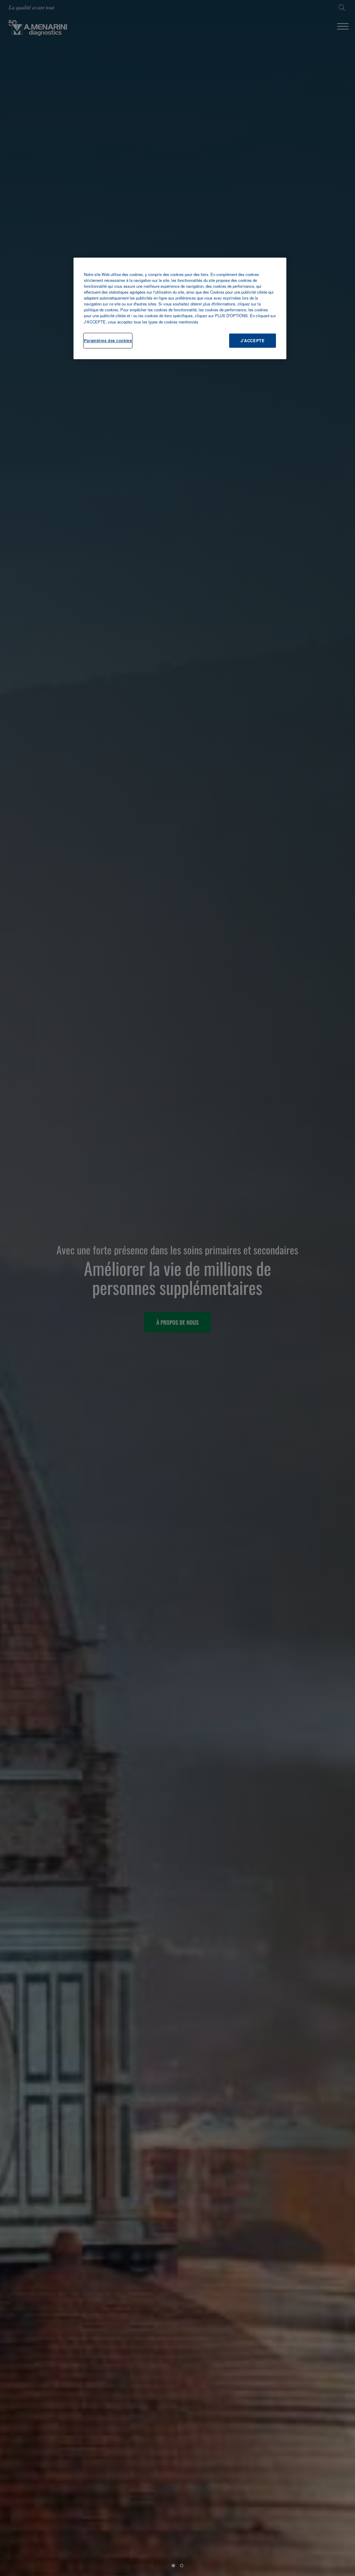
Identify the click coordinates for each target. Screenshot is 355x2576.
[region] (180, 308)
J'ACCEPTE (253, 340)
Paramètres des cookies (108, 340)
